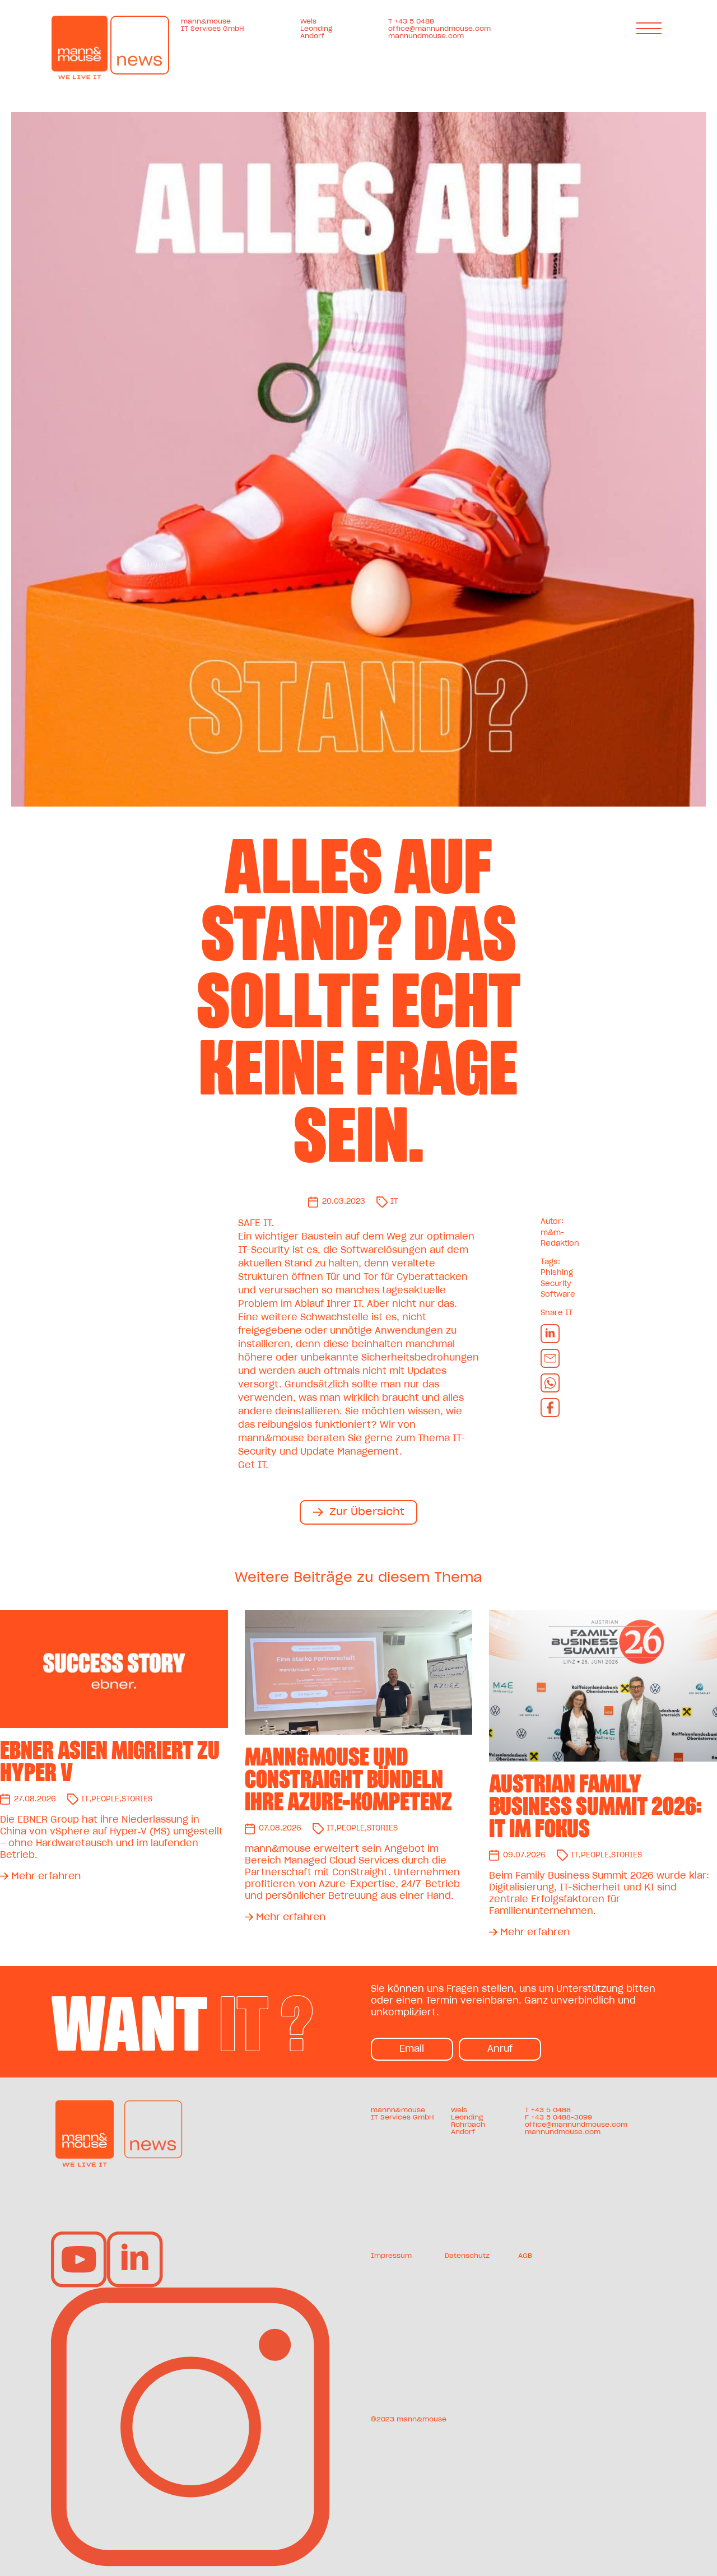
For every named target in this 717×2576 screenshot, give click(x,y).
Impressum (391, 2256)
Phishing (557, 1273)
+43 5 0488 (414, 21)
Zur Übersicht (367, 1512)
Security (556, 1284)
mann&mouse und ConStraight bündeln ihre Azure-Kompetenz (348, 1780)
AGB (525, 2256)
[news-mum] (153, 2104)
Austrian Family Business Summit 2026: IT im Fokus (595, 1806)
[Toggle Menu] (651, 28)
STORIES (137, 1799)
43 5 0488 (553, 2110)
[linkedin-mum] (135, 2236)
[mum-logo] (85, 2104)
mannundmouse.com (426, 36)
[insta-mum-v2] (191, 2292)
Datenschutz (467, 2256)
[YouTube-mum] (79, 2236)
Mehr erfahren (46, 1876)
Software (558, 1295)
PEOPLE (105, 1799)
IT (394, 1202)
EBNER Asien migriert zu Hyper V (110, 1762)
